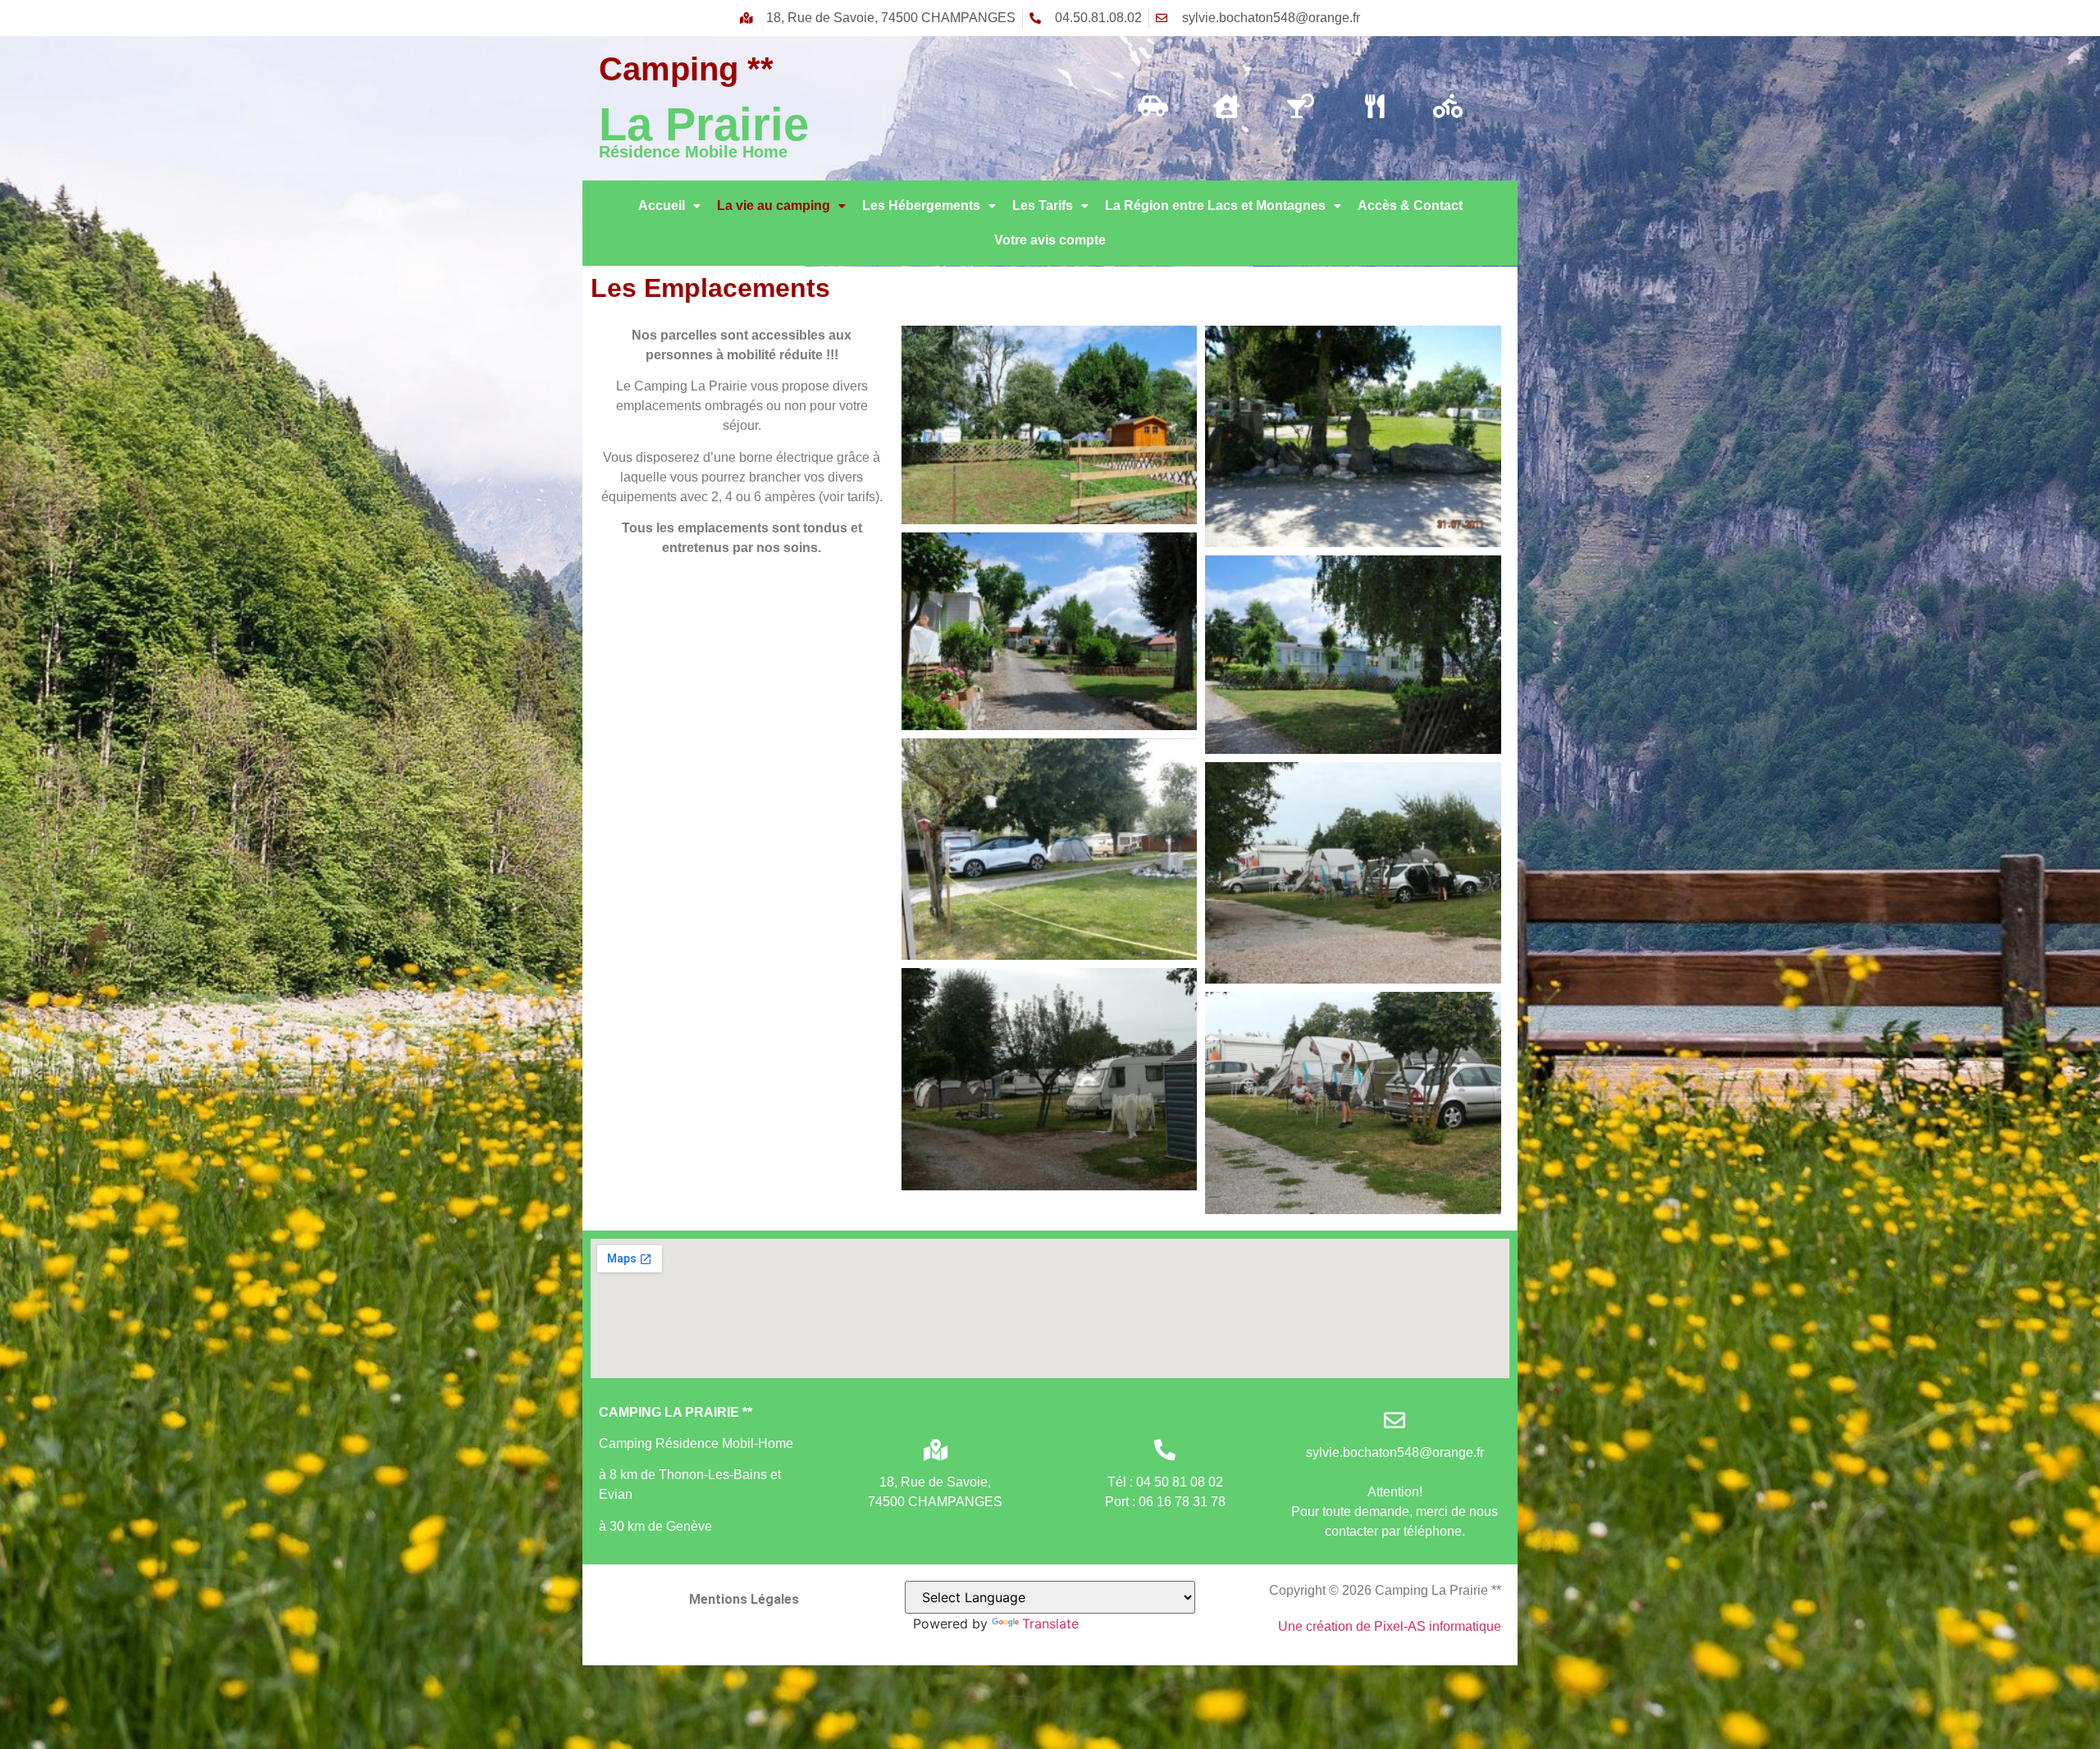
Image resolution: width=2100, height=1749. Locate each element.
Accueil (662, 205)
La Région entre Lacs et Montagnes (1215, 205)
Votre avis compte (1050, 240)
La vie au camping (774, 205)
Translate (1050, 1623)
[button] (669, 206)
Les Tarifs (1043, 205)
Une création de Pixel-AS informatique (1390, 1626)
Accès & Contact (1410, 205)
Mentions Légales (744, 1599)
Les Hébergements (921, 205)
